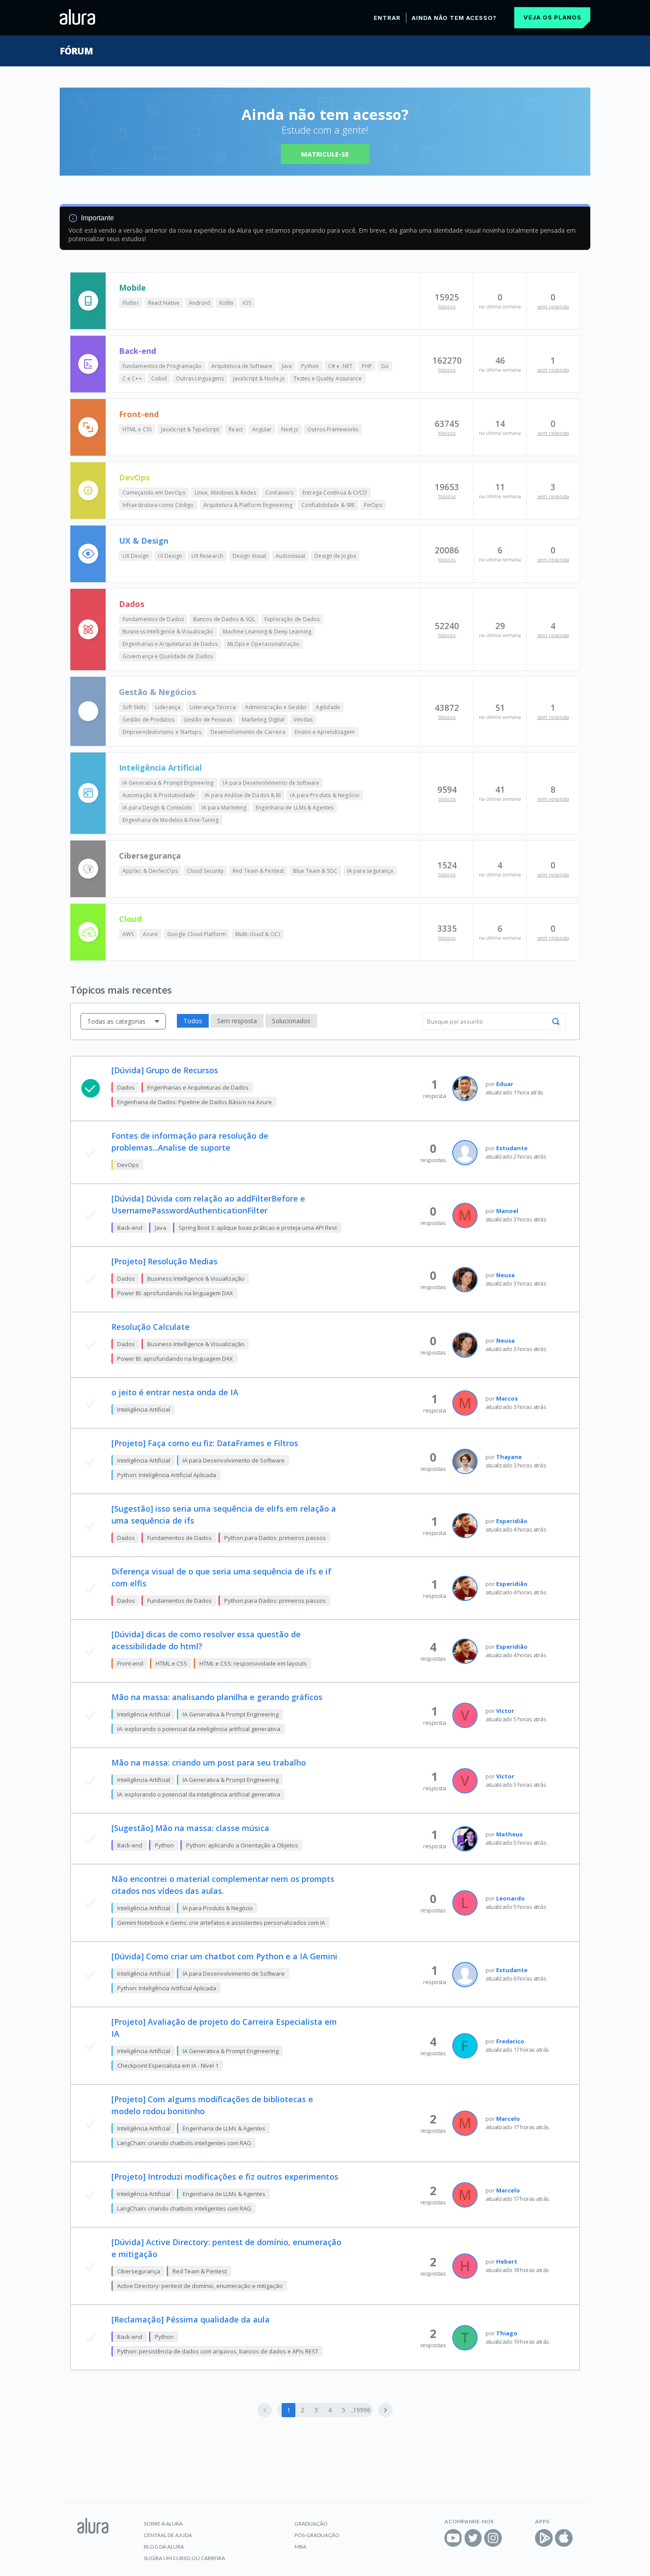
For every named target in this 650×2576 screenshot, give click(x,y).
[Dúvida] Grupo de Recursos (165, 1070)
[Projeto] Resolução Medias (164, 1261)
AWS (128, 934)
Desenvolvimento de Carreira (248, 732)
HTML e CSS (137, 429)
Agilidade (328, 707)
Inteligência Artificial (160, 768)
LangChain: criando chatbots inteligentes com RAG (184, 2143)
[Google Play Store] (544, 2538)
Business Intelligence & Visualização (168, 632)
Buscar (556, 1021)
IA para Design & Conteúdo (157, 808)
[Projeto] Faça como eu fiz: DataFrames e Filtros (205, 1443)
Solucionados (291, 1021)
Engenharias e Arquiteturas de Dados (170, 644)
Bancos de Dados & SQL (224, 619)
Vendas (303, 720)
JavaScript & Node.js (259, 378)
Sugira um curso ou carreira (184, 2558)
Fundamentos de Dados (153, 619)
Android (199, 303)
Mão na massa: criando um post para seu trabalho (209, 1762)
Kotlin (227, 303)
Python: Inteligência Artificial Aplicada (167, 1475)
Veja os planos (552, 17)
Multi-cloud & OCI (258, 934)
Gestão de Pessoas (208, 720)
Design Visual (249, 556)
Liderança (168, 707)
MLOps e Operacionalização (264, 644)
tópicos (447, 306)
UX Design (136, 556)
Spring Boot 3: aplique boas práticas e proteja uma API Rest (258, 1228)
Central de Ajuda (168, 2535)
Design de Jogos (335, 556)
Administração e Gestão (276, 707)
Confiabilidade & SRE (328, 505)
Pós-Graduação (317, 2535)
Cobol (159, 378)
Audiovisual (290, 556)
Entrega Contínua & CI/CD (335, 493)
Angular (262, 429)
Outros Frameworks (333, 429)
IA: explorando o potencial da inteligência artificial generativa (199, 1729)
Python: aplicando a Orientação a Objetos (242, 1845)
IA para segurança (370, 871)
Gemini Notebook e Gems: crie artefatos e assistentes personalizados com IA (221, 1923)
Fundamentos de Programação (162, 366)
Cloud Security (205, 871)
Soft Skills (134, 707)
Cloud (130, 919)
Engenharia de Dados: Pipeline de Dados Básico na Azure (195, 1102)
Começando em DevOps (154, 493)
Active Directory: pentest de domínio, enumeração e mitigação (200, 2286)
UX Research (207, 556)
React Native (164, 303)
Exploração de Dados (292, 619)
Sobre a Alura (163, 2524)
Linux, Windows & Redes (225, 493)
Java (287, 366)
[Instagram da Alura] (493, 2538)
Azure (150, 934)
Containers (279, 493)
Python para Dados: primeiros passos (275, 1538)
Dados (132, 604)
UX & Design (144, 541)
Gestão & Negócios (157, 692)
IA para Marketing (224, 808)
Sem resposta (237, 1021)
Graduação (311, 2524)
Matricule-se (325, 154)
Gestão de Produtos (148, 720)
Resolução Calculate (151, 1327)
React (236, 429)
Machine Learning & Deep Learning (267, 632)
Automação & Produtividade (159, 795)
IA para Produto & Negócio (325, 795)
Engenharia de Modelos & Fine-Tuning (171, 820)
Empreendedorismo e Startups (162, 732)
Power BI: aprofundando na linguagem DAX (175, 1293)
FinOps (373, 505)
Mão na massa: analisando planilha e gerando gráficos (217, 1697)
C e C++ (132, 378)
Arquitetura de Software (242, 366)
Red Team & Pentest (258, 871)
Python (310, 366)
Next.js (290, 429)
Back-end (138, 351)
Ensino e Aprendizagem (325, 732)
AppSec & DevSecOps (150, 871)
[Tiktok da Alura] (513, 2538)
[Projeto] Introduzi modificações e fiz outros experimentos (225, 2177)
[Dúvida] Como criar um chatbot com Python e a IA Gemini (224, 1956)
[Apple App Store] (564, 2538)
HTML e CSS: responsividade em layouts (253, 1663)
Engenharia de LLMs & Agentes (294, 808)
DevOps (134, 477)
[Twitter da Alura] (473, 2538)
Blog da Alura (164, 2547)
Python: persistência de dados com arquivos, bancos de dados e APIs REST (218, 2351)
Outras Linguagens (200, 378)
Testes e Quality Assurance (328, 378)
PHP (367, 366)
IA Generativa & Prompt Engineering (168, 783)
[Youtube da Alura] (453, 2538)
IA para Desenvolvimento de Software (271, 783)
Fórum (76, 51)
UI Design (170, 556)
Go (385, 366)
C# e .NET (340, 366)
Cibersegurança (150, 856)
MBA (300, 2547)
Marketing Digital (263, 720)
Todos (193, 1021)
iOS (247, 303)
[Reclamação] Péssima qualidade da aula (191, 2319)
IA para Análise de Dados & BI (243, 795)
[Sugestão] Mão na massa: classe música (190, 1828)
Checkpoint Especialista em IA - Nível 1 (168, 2065)
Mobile (132, 288)
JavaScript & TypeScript (190, 429)
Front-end (139, 414)
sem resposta (553, 306)
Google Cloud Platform (197, 934)
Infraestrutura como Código (158, 505)
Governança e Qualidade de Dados (168, 656)
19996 (361, 2410)
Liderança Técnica (213, 707)
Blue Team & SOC (315, 871)
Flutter (131, 303)
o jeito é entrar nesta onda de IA (175, 1392)
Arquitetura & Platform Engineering (248, 505)
